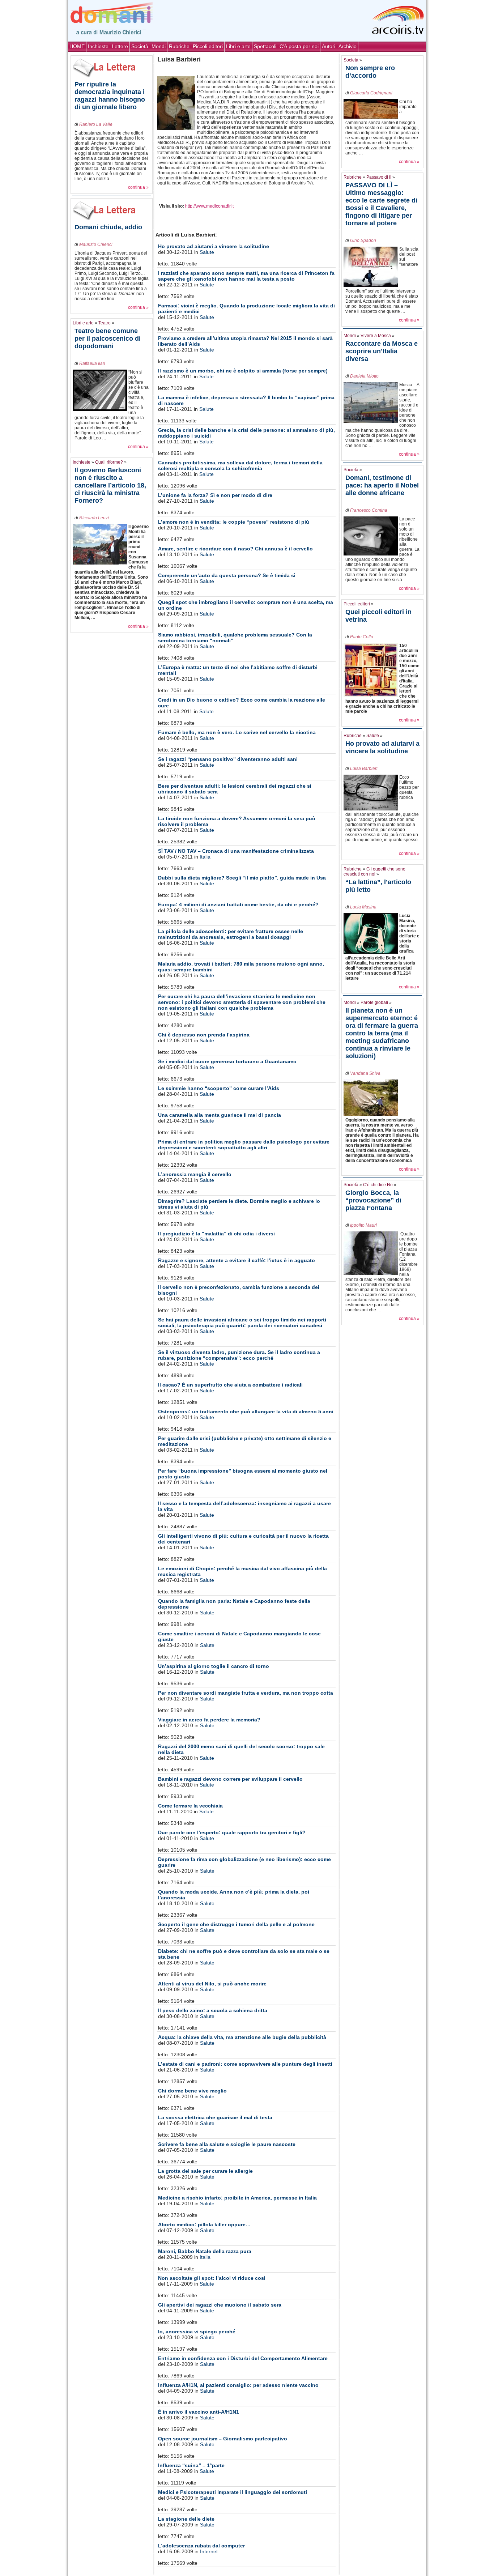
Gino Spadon (363, 240)
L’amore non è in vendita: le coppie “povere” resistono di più (234, 522)
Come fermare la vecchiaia (190, 1806)
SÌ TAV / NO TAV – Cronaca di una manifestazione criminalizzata (236, 851)
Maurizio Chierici (96, 244)
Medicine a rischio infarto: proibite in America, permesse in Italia (237, 2198)
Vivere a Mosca (376, 336)
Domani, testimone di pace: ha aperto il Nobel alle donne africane (382, 485)
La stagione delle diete (186, 2519)
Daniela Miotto (364, 376)
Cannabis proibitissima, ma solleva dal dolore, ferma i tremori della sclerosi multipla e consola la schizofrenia (240, 465)
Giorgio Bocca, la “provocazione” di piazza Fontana (373, 1200)
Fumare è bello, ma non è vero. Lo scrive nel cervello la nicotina (237, 732)
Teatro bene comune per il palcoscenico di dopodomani (108, 339)
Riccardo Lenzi (94, 518)
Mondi (159, 46)
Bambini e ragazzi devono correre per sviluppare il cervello (230, 1779)
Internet (209, 2551)
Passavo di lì (379, 177)
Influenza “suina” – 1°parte (191, 2465)
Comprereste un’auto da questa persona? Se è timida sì (227, 575)
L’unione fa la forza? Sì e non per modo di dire (215, 495)
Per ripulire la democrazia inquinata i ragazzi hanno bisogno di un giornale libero (110, 96)
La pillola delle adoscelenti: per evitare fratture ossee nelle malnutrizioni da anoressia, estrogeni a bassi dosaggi (231, 934)
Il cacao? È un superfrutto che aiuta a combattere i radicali (230, 1385)
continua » (138, 187)
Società (140, 46)
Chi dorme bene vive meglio (192, 2091)
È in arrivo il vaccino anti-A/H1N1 (199, 2412)
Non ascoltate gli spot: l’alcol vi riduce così (212, 2278)
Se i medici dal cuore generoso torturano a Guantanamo (227, 1061)
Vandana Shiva (365, 1073)
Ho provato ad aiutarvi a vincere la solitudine (214, 246)
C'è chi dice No (378, 1185)
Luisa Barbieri (364, 768)
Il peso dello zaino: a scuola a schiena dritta (213, 2010)
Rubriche (179, 46)
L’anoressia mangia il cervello (195, 1174)
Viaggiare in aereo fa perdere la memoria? (209, 1720)
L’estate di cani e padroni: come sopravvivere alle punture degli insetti (245, 2064)
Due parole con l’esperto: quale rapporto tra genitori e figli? (232, 1832)
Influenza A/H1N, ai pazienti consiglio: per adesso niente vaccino (238, 2385)
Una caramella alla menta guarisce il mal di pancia (220, 1115)
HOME (77, 46)
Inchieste (98, 46)
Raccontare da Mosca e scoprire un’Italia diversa (382, 351)
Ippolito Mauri (363, 1225)
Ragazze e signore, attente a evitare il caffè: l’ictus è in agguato (237, 1260)
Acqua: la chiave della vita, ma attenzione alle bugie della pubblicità (242, 2037)
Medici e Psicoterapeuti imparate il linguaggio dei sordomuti (233, 2492)
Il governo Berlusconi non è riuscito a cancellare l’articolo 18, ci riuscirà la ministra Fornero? (110, 485)
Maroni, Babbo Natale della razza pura (205, 2251)
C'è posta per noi (299, 46)
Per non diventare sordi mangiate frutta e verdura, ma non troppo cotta (246, 1693)
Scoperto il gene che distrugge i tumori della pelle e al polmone (236, 1924)
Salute (207, 252)
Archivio (348, 46)
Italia (205, 857)
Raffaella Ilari (92, 363)
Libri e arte (238, 46)
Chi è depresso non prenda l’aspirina (204, 1035)
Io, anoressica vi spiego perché (197, 2332)
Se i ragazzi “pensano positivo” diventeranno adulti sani (228, 759)
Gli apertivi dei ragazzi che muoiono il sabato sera (220, 2305)
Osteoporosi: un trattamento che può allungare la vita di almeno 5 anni (246, 1412)
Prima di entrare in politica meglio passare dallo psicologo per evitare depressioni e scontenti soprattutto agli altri (244, 1145)
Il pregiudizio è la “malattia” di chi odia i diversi (216, 1234)
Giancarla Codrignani (371, 93)
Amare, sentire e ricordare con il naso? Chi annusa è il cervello (235, 549)
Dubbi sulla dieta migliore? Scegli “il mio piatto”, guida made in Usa (242, 878)
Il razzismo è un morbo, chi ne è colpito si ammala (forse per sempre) (243, 371)
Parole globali (374, 1002)
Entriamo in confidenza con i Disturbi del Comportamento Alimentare (243, 2358)
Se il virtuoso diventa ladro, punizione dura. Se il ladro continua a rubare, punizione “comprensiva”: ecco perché (239, 1355)
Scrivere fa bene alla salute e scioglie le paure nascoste (227, 2144)
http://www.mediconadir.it (209, 206)
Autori (329, 46)
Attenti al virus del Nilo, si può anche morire (212, 1984)
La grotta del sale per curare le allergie (205, 2171)
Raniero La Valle (96, 124)
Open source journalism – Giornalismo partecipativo (223, 2439)
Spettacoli (265, 46)
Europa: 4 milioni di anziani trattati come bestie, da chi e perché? (238, 904)
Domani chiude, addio (108, 227)
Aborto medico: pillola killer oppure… (204, 2224)
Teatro (105, 323)
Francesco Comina (369, 510)
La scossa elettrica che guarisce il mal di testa (215, 2117)
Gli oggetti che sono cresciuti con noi (374, 872)
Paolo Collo (362, 637)
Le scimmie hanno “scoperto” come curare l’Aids (219, 1088)
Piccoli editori (208, 46)
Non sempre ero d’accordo (370, 72)
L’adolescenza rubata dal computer (201, 2546)
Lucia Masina (363, 907)
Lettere (120, 46)
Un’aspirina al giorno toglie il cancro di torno (214, 1666)
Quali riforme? (109, 462)
